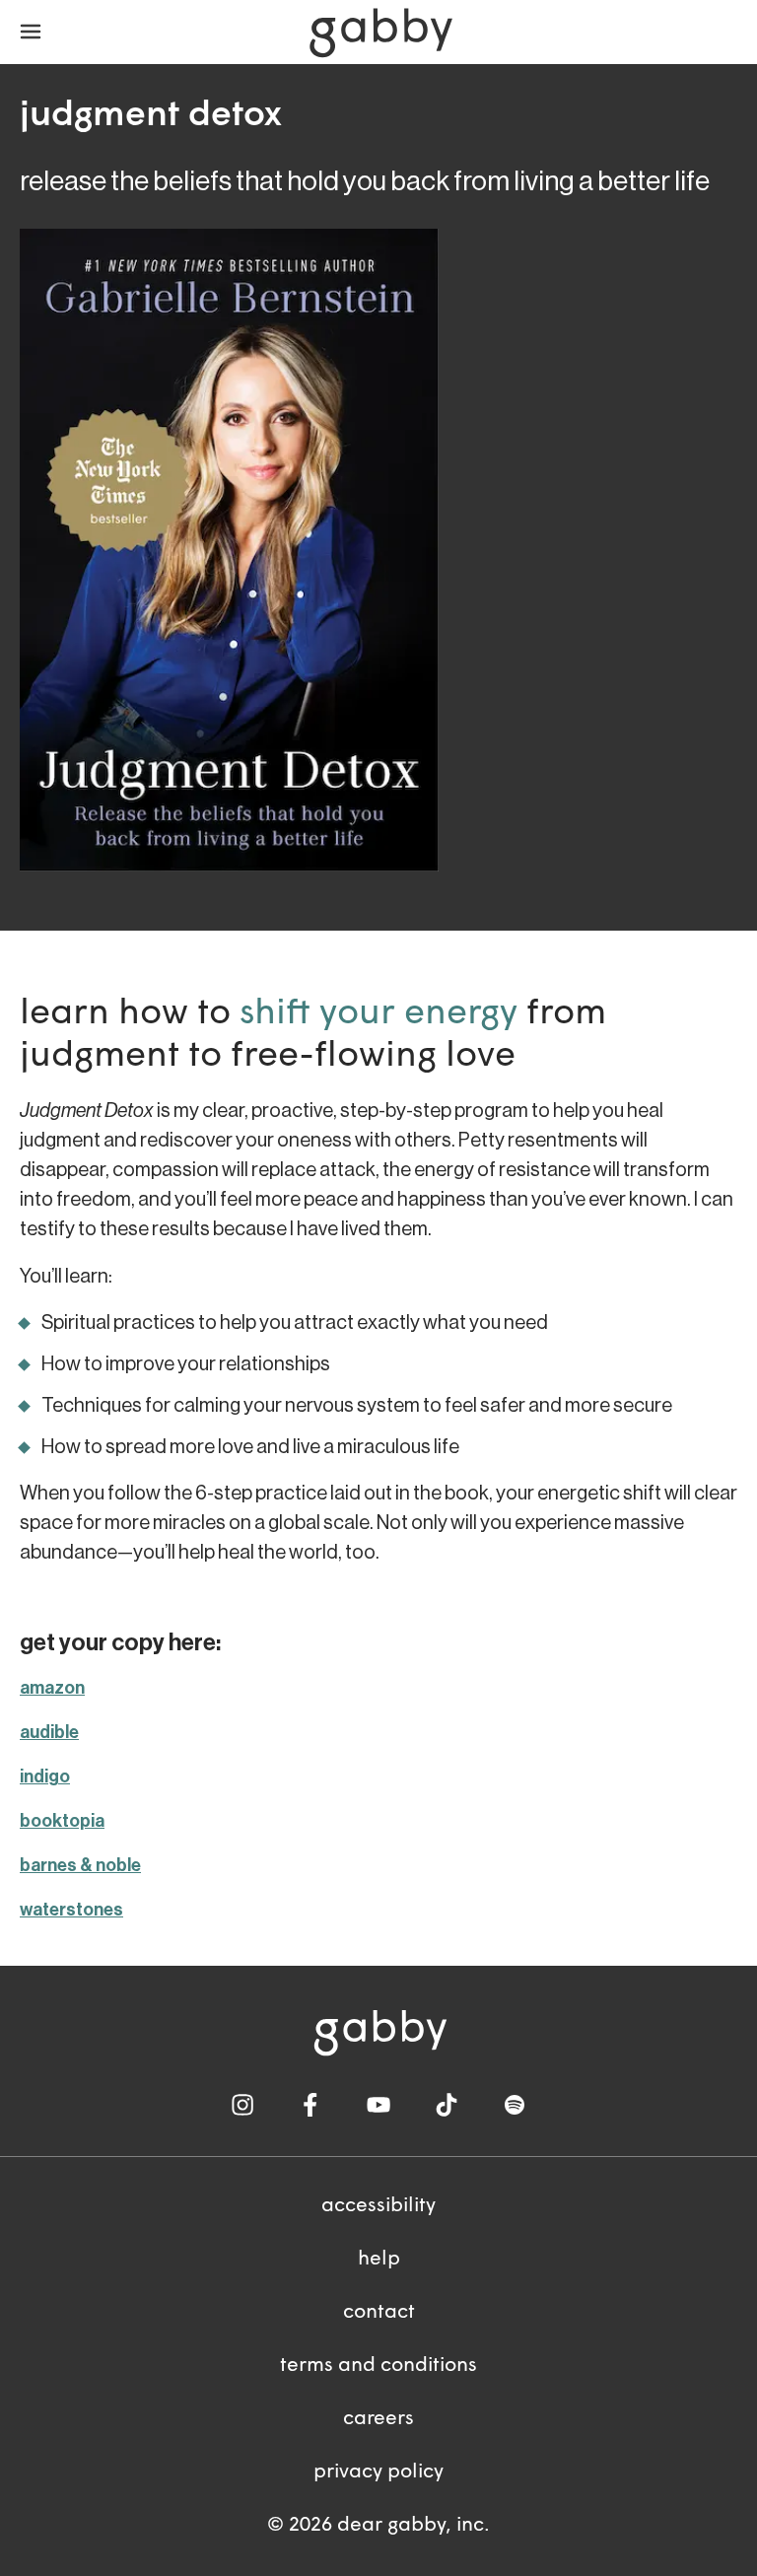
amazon (52, 1688)
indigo (45, 1776)
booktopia (62, 1821)
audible (49, 1732)
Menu (31, 33)
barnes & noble (80, 1865)
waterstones (71, 1910)
